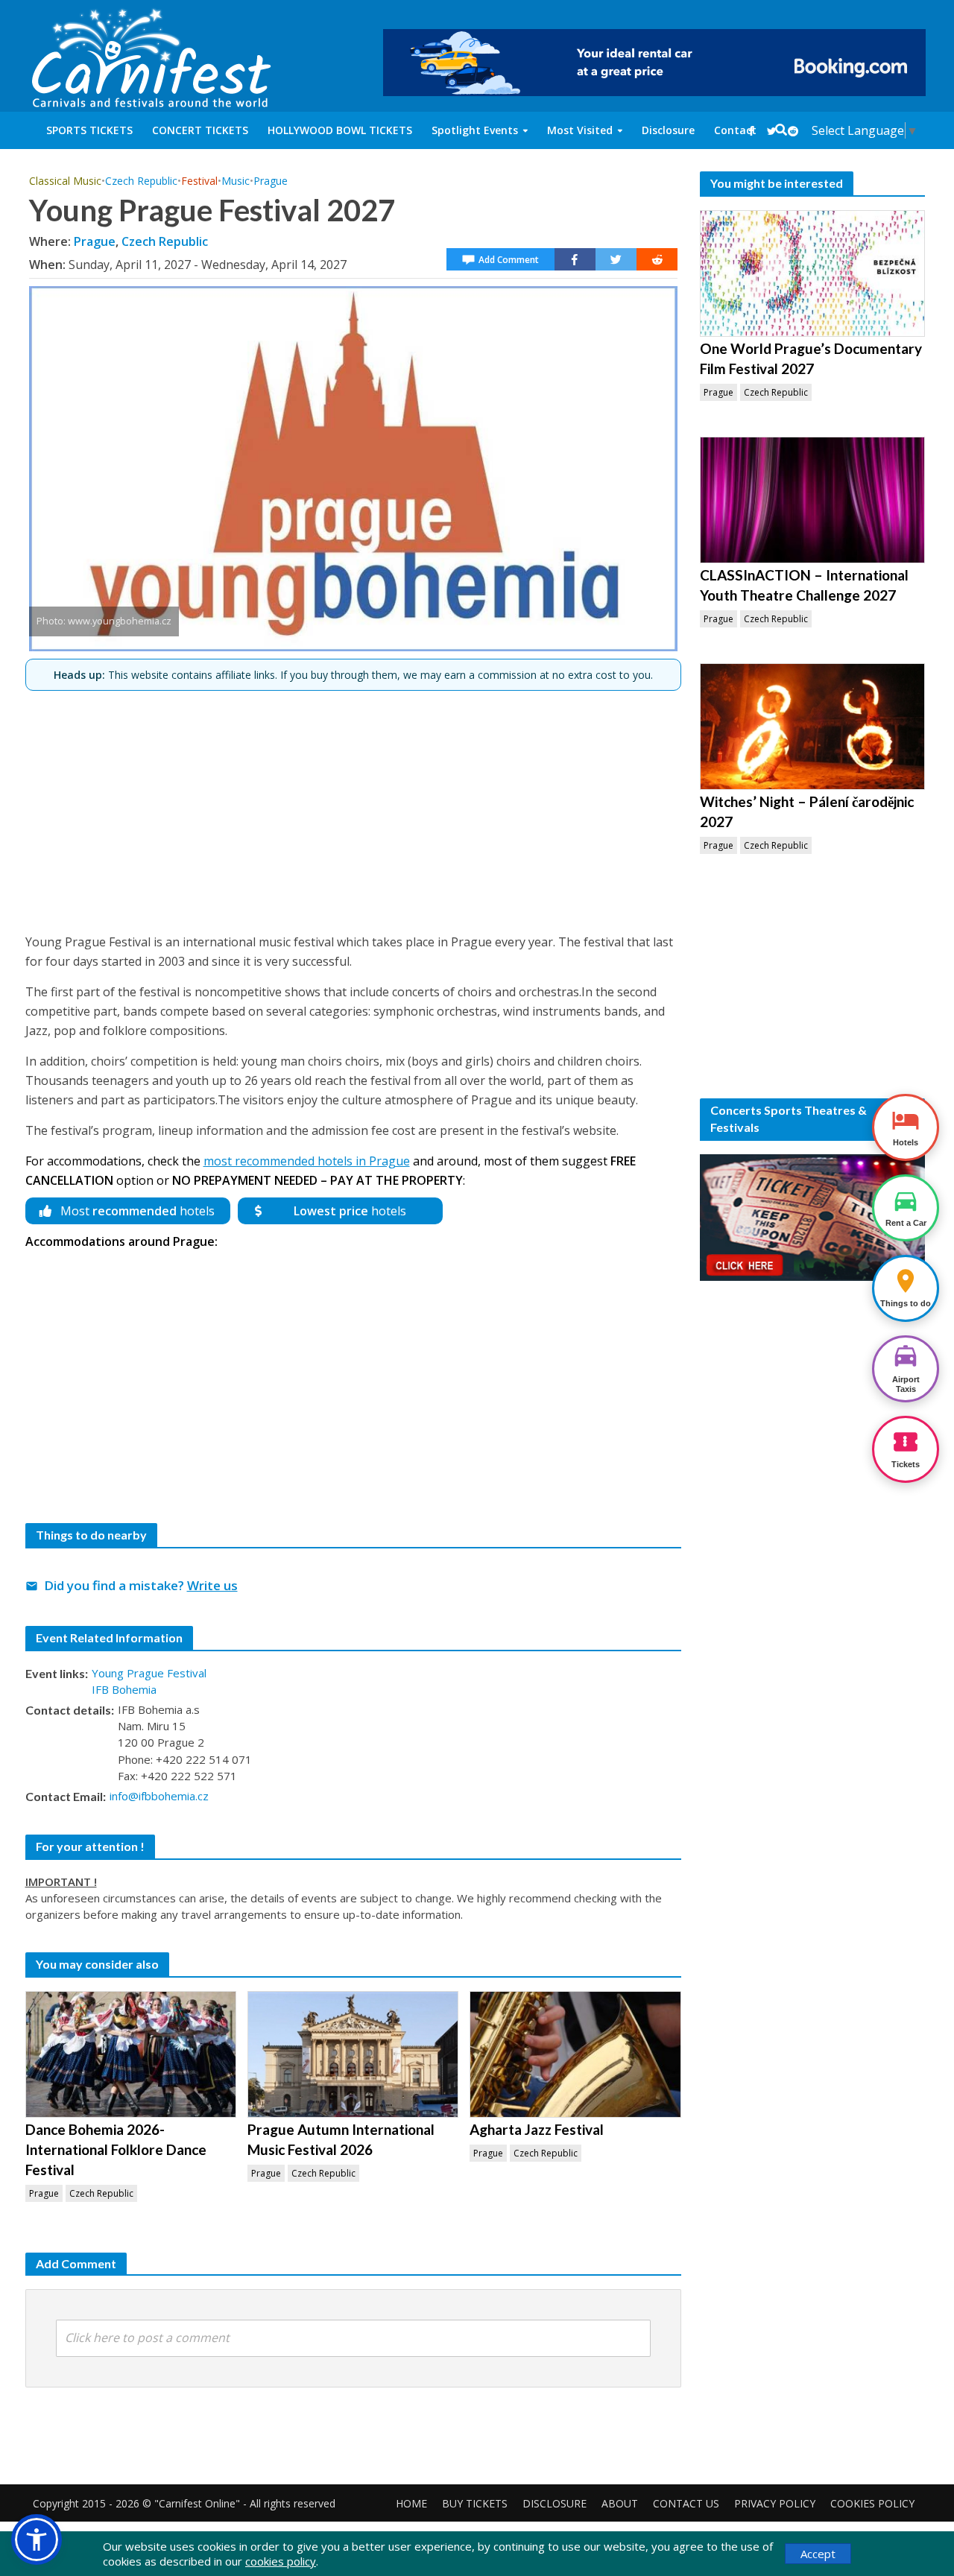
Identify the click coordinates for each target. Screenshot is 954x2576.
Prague (271, 181)
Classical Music (65, 181)
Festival (199, 181)
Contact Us (686, 2503)
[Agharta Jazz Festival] (575, 2054)
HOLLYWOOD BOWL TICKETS (340, 130)
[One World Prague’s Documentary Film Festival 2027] (813, 273)
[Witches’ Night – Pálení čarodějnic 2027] (813, 727)
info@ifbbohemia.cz (159, 1796)
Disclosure (668, 130)
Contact (735, 130)
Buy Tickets (475, 2503)
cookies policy (281, 2561)
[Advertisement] (353, 806)
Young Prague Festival (149, 1673)
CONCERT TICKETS (200, 130)
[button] (37, 2539)
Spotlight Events (475, 130)
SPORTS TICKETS (89, 130)
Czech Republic (141, 181)
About (620, 2503)
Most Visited (580, 130)
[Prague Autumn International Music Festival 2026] (353, 2054)
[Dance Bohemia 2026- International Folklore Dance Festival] (131, 2054)
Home (411, 2503)
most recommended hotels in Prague (307, 1161)
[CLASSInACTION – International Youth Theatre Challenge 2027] (813, 500)
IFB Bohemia (124, 1689)
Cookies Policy (872, 2503)
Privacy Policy (775, 2503)
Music (236, 181)
